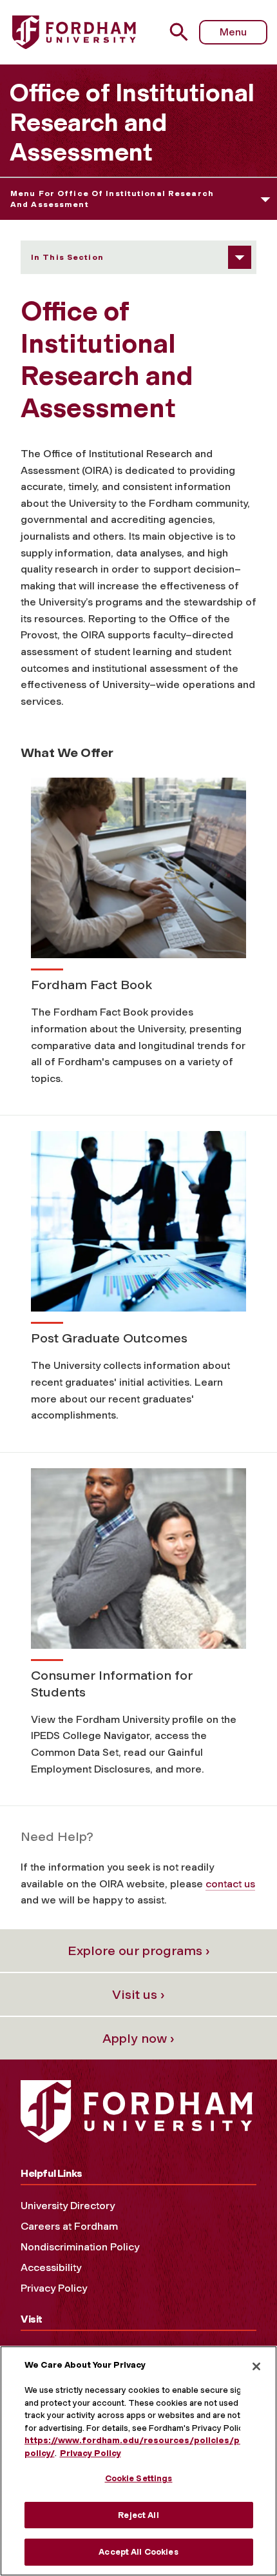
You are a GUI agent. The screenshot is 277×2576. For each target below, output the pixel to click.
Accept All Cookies (138, 2552)
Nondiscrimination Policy (80, 2247)
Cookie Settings (139, 2478)
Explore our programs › (139, 1951)
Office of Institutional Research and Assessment (132, 123)
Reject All (138, 2515)
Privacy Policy (54, 2288)
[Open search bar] (184, 32)
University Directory (68, 2206)
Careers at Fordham (69, 2226)
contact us (230, 1884)
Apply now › (138, 2038)
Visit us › (138, 1994)
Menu (233, 32)
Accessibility (51, 2267)
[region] (138, 2461)
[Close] (256, 2366)
